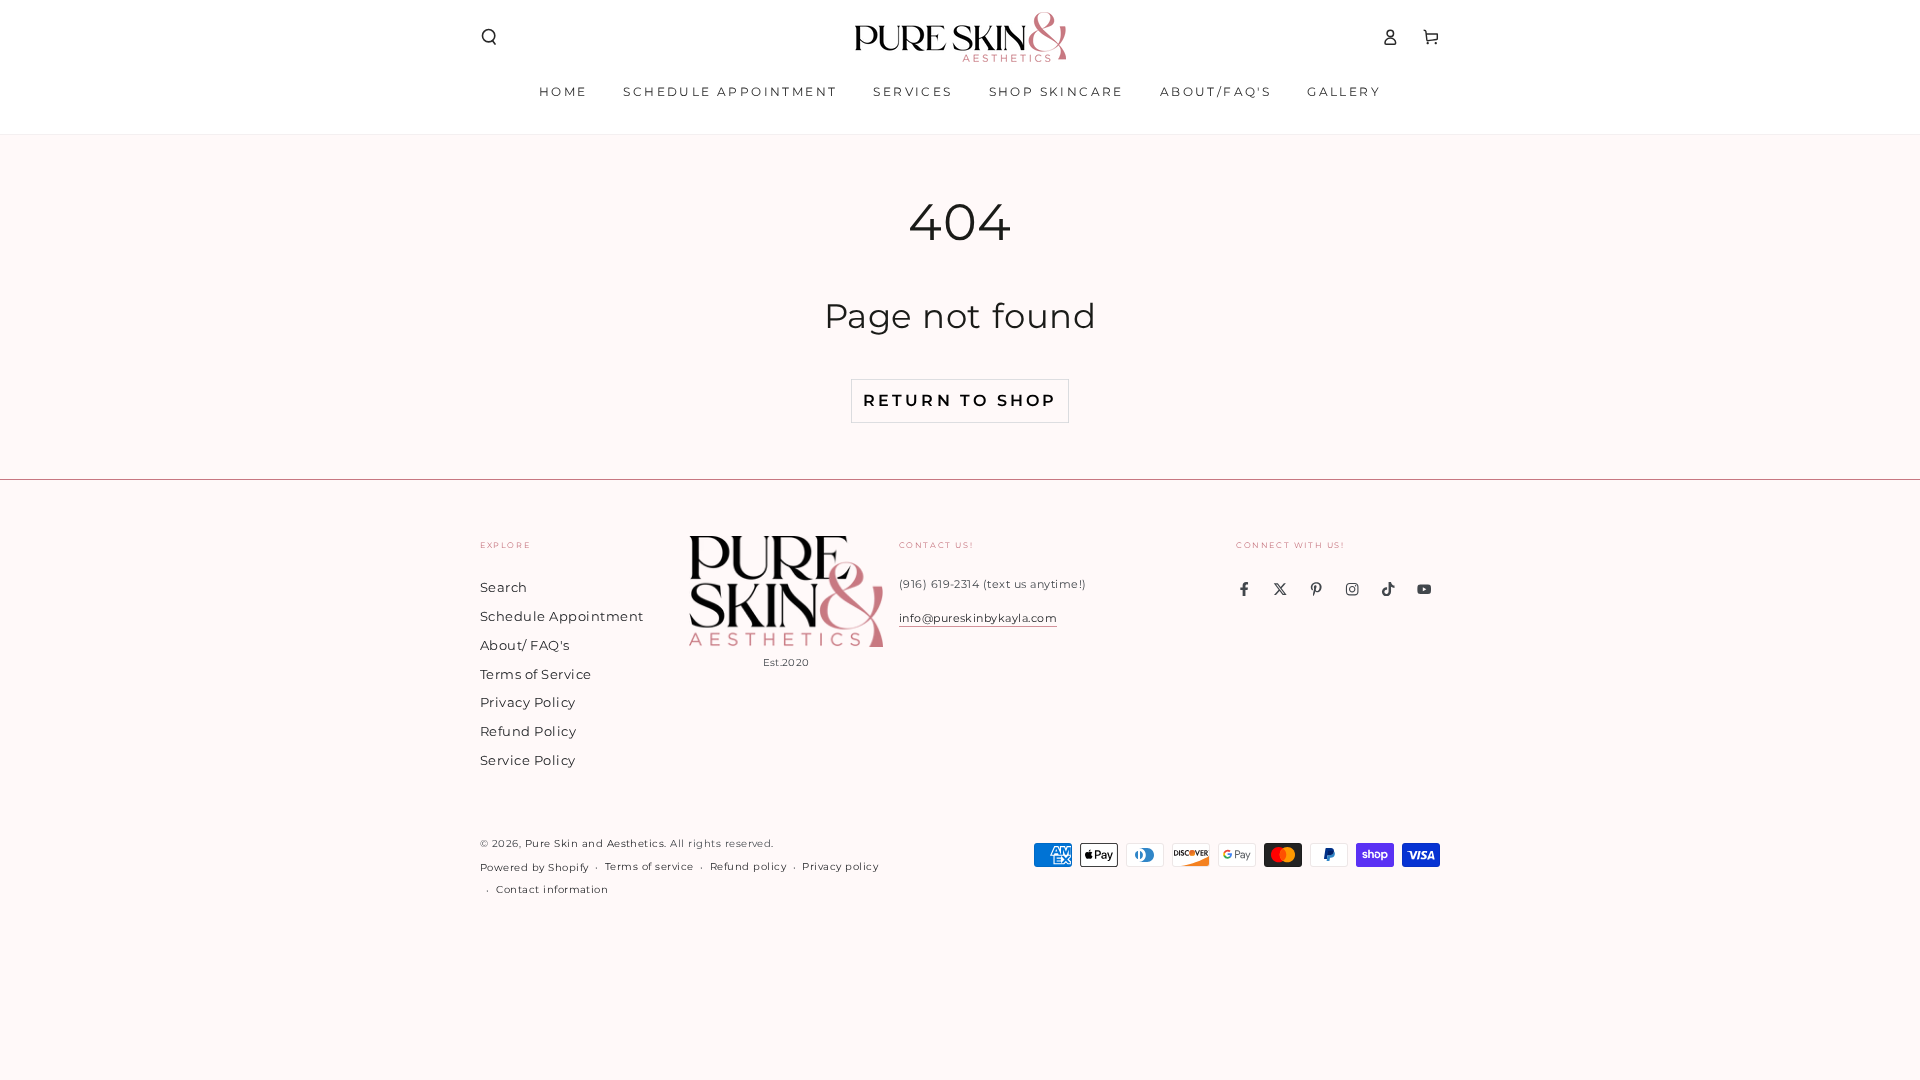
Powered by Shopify (534, 867)
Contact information (552, 889)
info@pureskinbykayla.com (978, 618)
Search (504, 587)
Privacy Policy (528, 702)
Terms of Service (536, 674)
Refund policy (748, 866)
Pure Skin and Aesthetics (595, 843)
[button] (489, 36)
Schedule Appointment (562, 616)
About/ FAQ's (525, 645)
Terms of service (649, 866)
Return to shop (960, 400)
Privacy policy (840, 866)
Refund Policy (528, 731)
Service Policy (528, 760)
